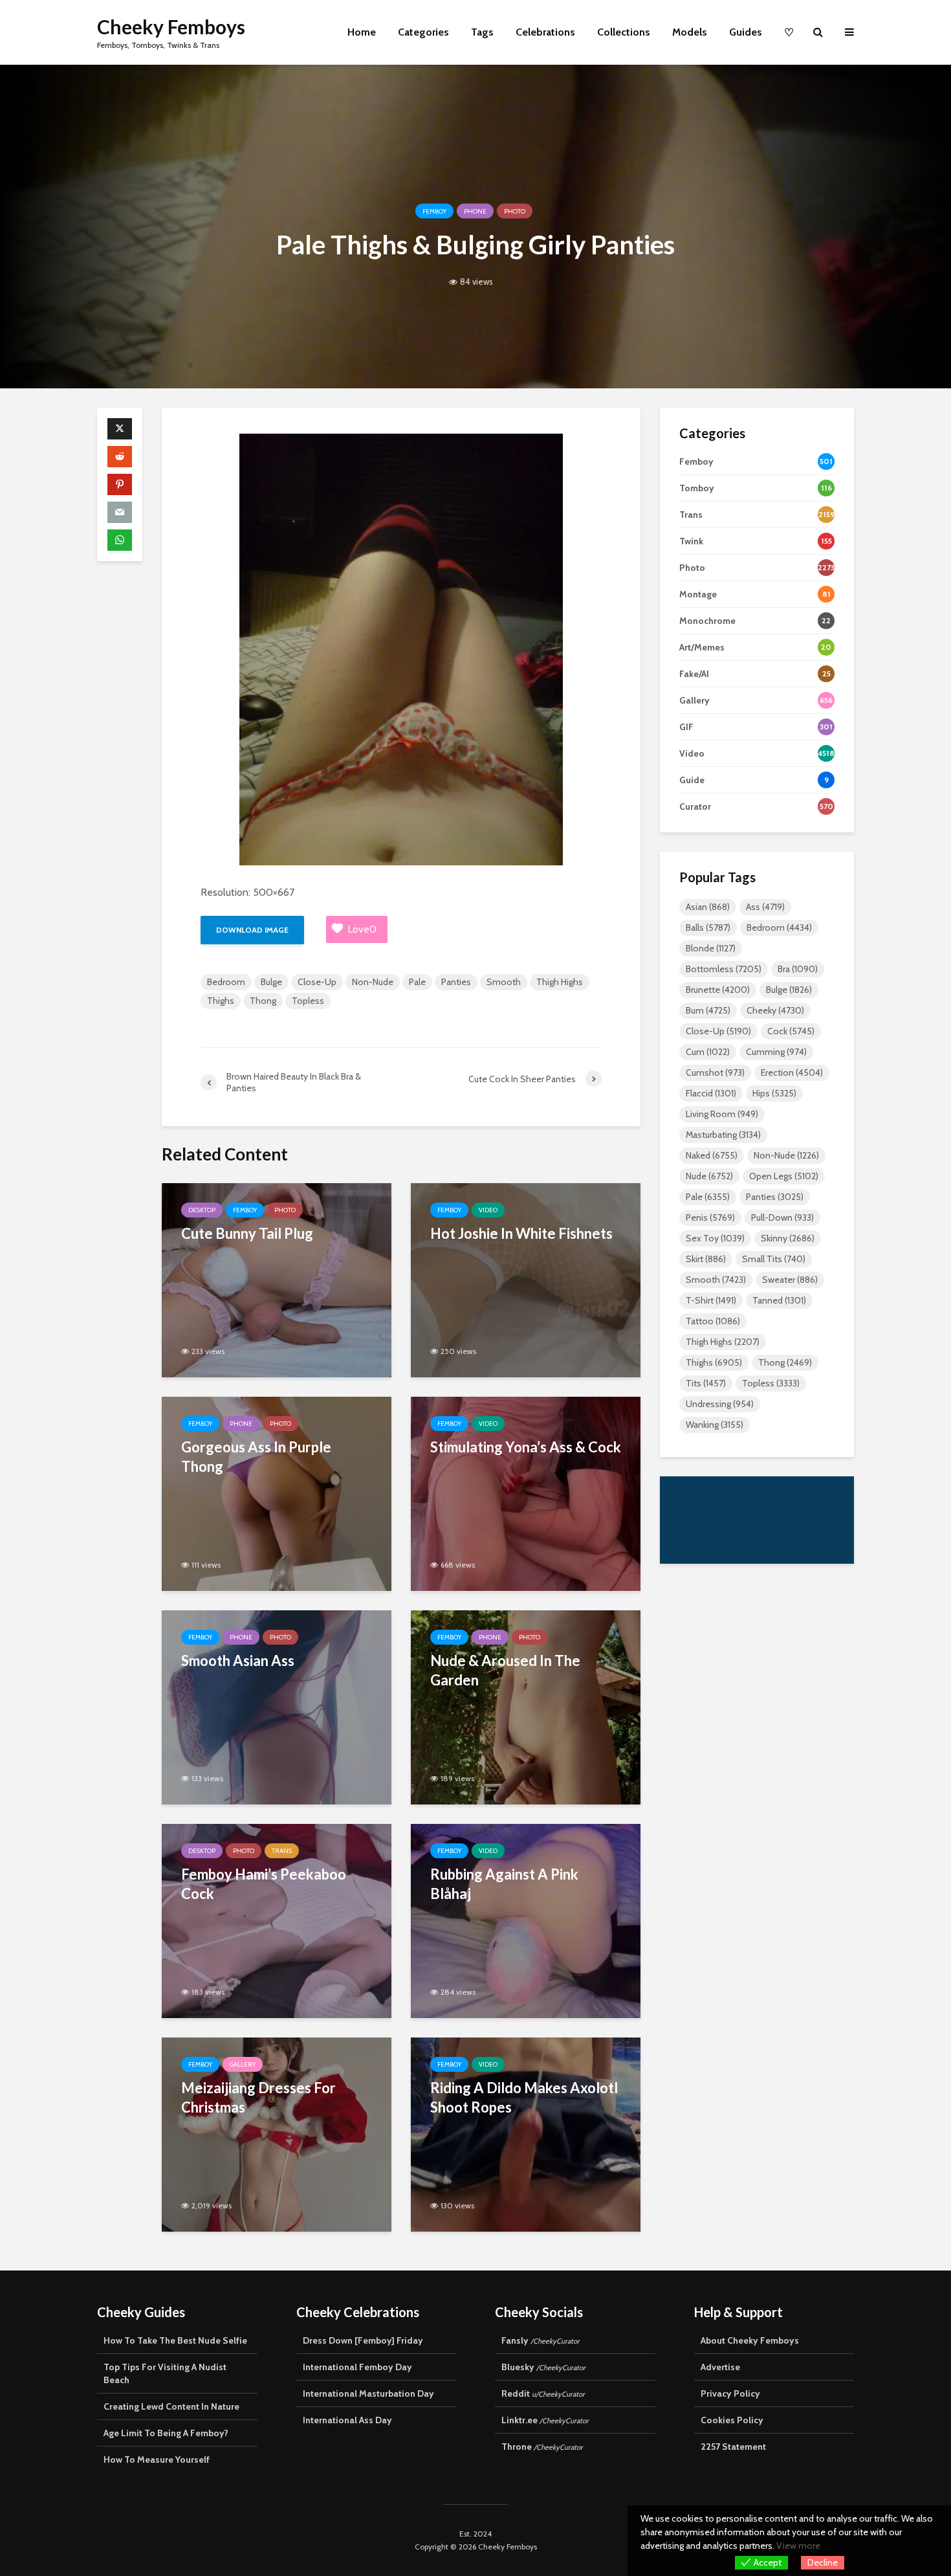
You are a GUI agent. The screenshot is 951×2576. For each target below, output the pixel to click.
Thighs (221, 1001)
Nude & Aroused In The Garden (505, 1670)
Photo (515, 211)
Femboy (434, 211)
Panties (456, 982)
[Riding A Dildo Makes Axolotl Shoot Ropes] (526, 2134)
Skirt (706, 1259)
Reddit (543, 2393)
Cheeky (775, 1010)
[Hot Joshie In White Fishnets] (526, 1279)
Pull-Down (782, 1217)
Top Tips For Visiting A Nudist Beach (165, 2373)
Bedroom (226, 982)
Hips (774, 1093)
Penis (710, 1217)
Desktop (202, 1210)
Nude (709, 1176)
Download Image (252, 930)
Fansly (541, 2340)
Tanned (779, 1300)
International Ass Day (347, 2420)
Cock (791, 1031)
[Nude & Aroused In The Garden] (526, 1706)
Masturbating (723, 1135)
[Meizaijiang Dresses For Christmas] (277, 2134)
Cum (708, 1052)
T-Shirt (711, 1300)
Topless (308, 1001)
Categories (423, 32)
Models (690, 32)
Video (488, 1210)
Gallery (243, 2064)
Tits (706, 1383)
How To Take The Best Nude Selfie (175, 2340)
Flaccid (711, 1093)
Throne (542, 2447)
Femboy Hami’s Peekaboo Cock (264, 1884)
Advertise (720, 2367)
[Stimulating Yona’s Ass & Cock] (526, 1493)
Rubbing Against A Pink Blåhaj (504, 1884)
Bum (708, 1010)
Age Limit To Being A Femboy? (166, 2433)
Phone (475, 211)
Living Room (722, 1114)
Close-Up (317, 982)
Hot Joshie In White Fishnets (521, 1233)
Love (362, 929)
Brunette (718, 990)
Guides (746, 32)
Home (362, 32)
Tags (482, 32)
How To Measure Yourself (157, 2459)
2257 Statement (733, 2447)
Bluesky (543, 2367)
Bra (798, 969)
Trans (282, 1851)
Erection (792, 1072)
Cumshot (715, 1072)
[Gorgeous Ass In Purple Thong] (277, 1493)
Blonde (711, 948)
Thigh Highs (560, 982)
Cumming (776, 1052)
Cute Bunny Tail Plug (247, 1233)
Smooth (504, 982)
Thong (263, 1001)
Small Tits (774, 1259)
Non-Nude (373, 982)
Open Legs (784, 1176)
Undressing (720, 1404)
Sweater (790, 1280)
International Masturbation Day (368, 2393)
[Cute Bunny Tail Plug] (277, 1279)
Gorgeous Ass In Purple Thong (256, 1457)
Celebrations (545, 32)
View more (798, 2546)
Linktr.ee (545, 2420)
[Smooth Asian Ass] (277, 1706)
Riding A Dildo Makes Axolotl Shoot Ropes (524, 2097)
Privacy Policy (730, 2393)
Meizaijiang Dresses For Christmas (258, 2097)
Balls (708, 927)
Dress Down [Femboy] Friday (363, 2340)
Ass (765, 907)
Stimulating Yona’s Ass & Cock (526, 1447)
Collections (624, 32)
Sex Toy (715, 1238)
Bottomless (724, 969)
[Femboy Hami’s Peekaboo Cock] (277, 1920)
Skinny (788, 1238)
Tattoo (713, 1321)
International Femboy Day (357, 2367)
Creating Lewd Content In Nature (171, 2406)
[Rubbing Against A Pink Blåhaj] (526, 1920)
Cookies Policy (732, 2420)
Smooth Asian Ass (238, 1660)
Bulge (271, 982)
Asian (708, 907)
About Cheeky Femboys (750, 2340)
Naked (712, 1155)
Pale (417, 982)
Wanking (715, 1425)
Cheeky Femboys (171, 27)
